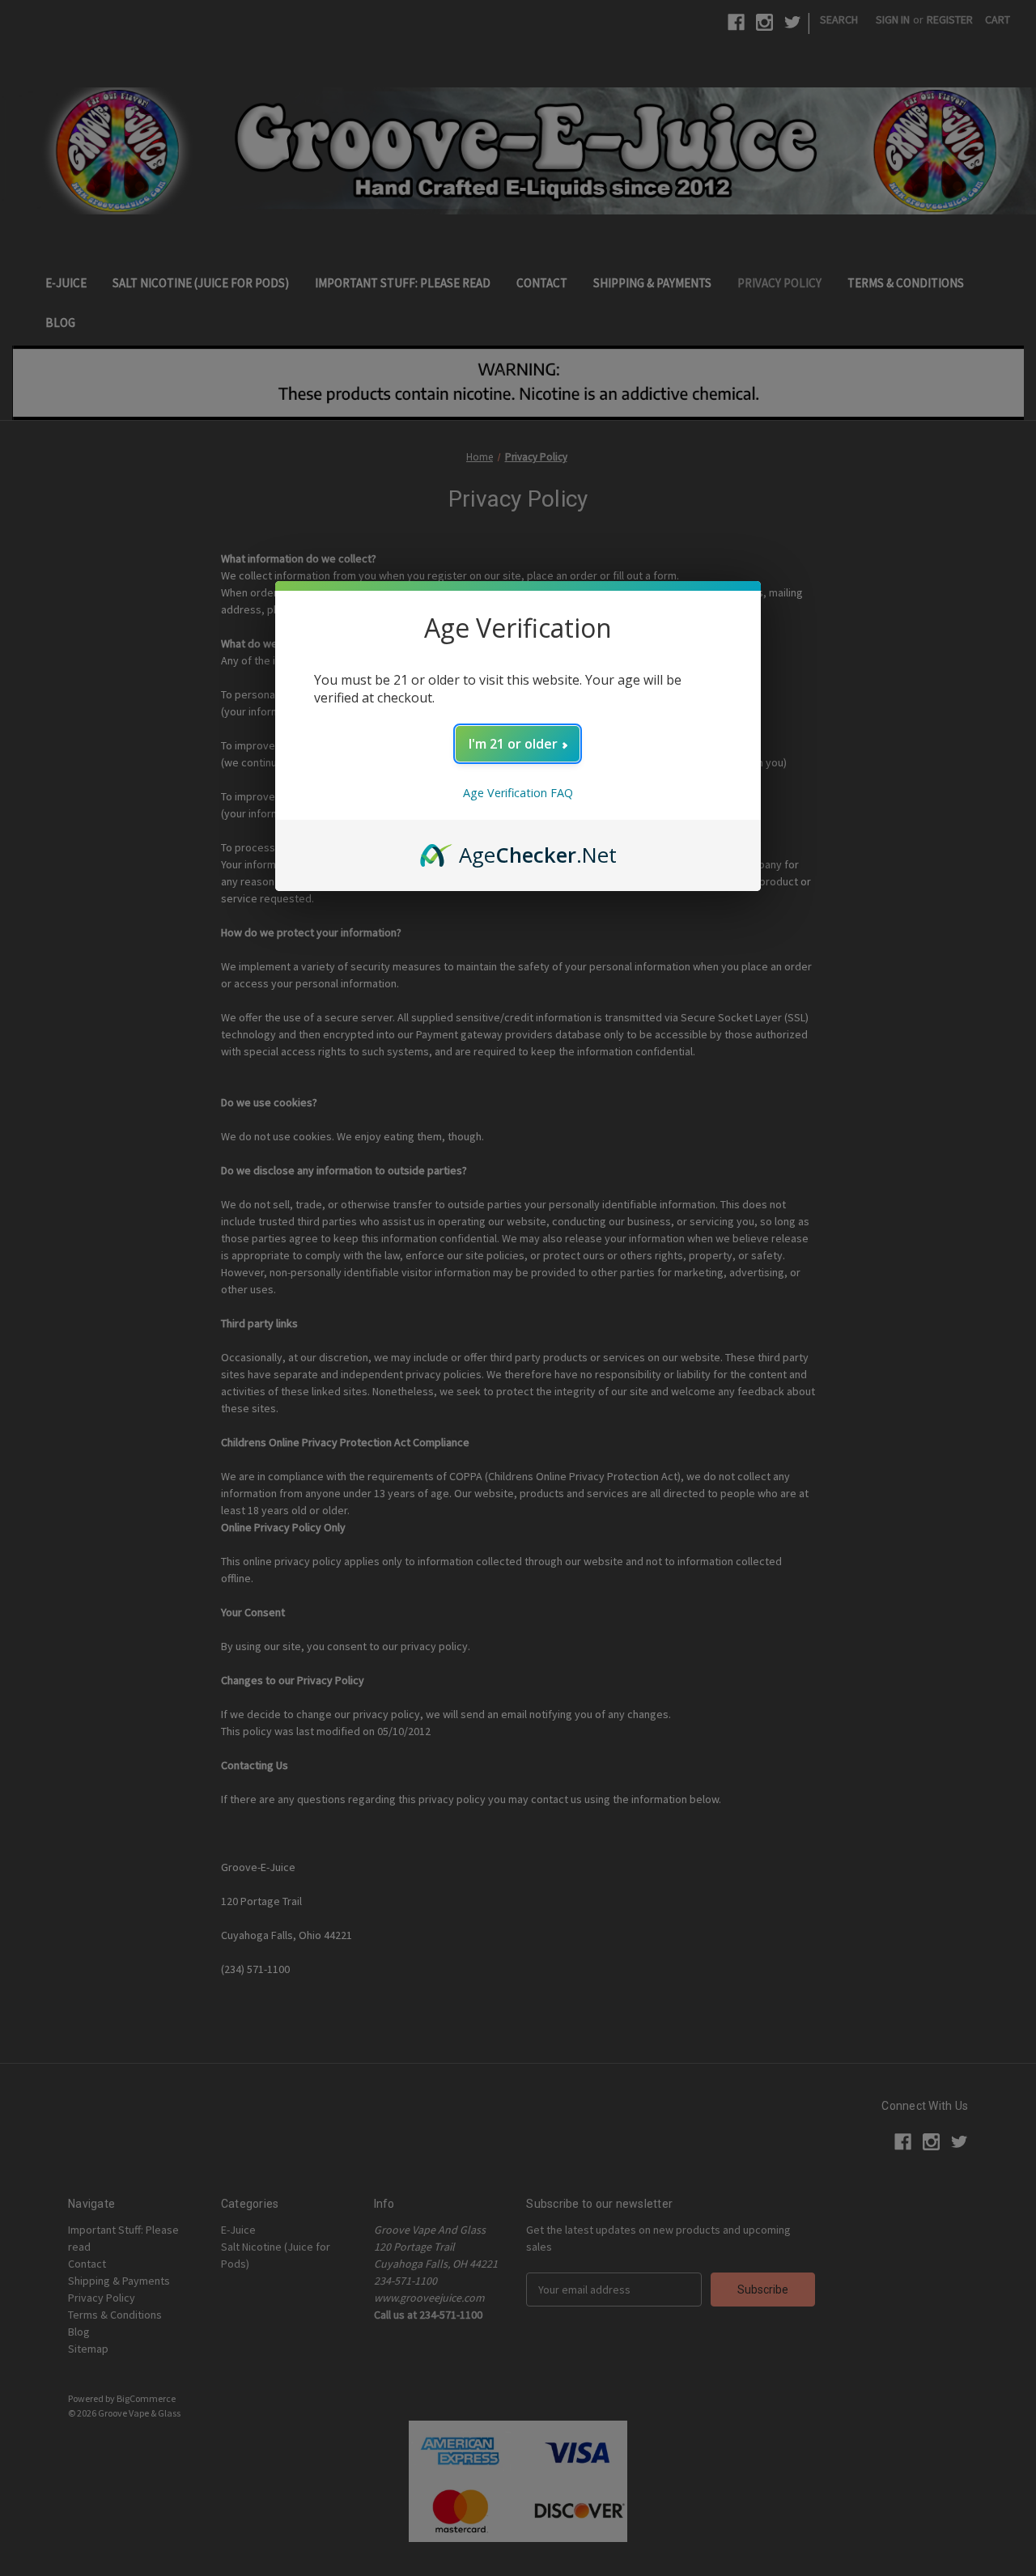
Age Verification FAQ (518, 793)
